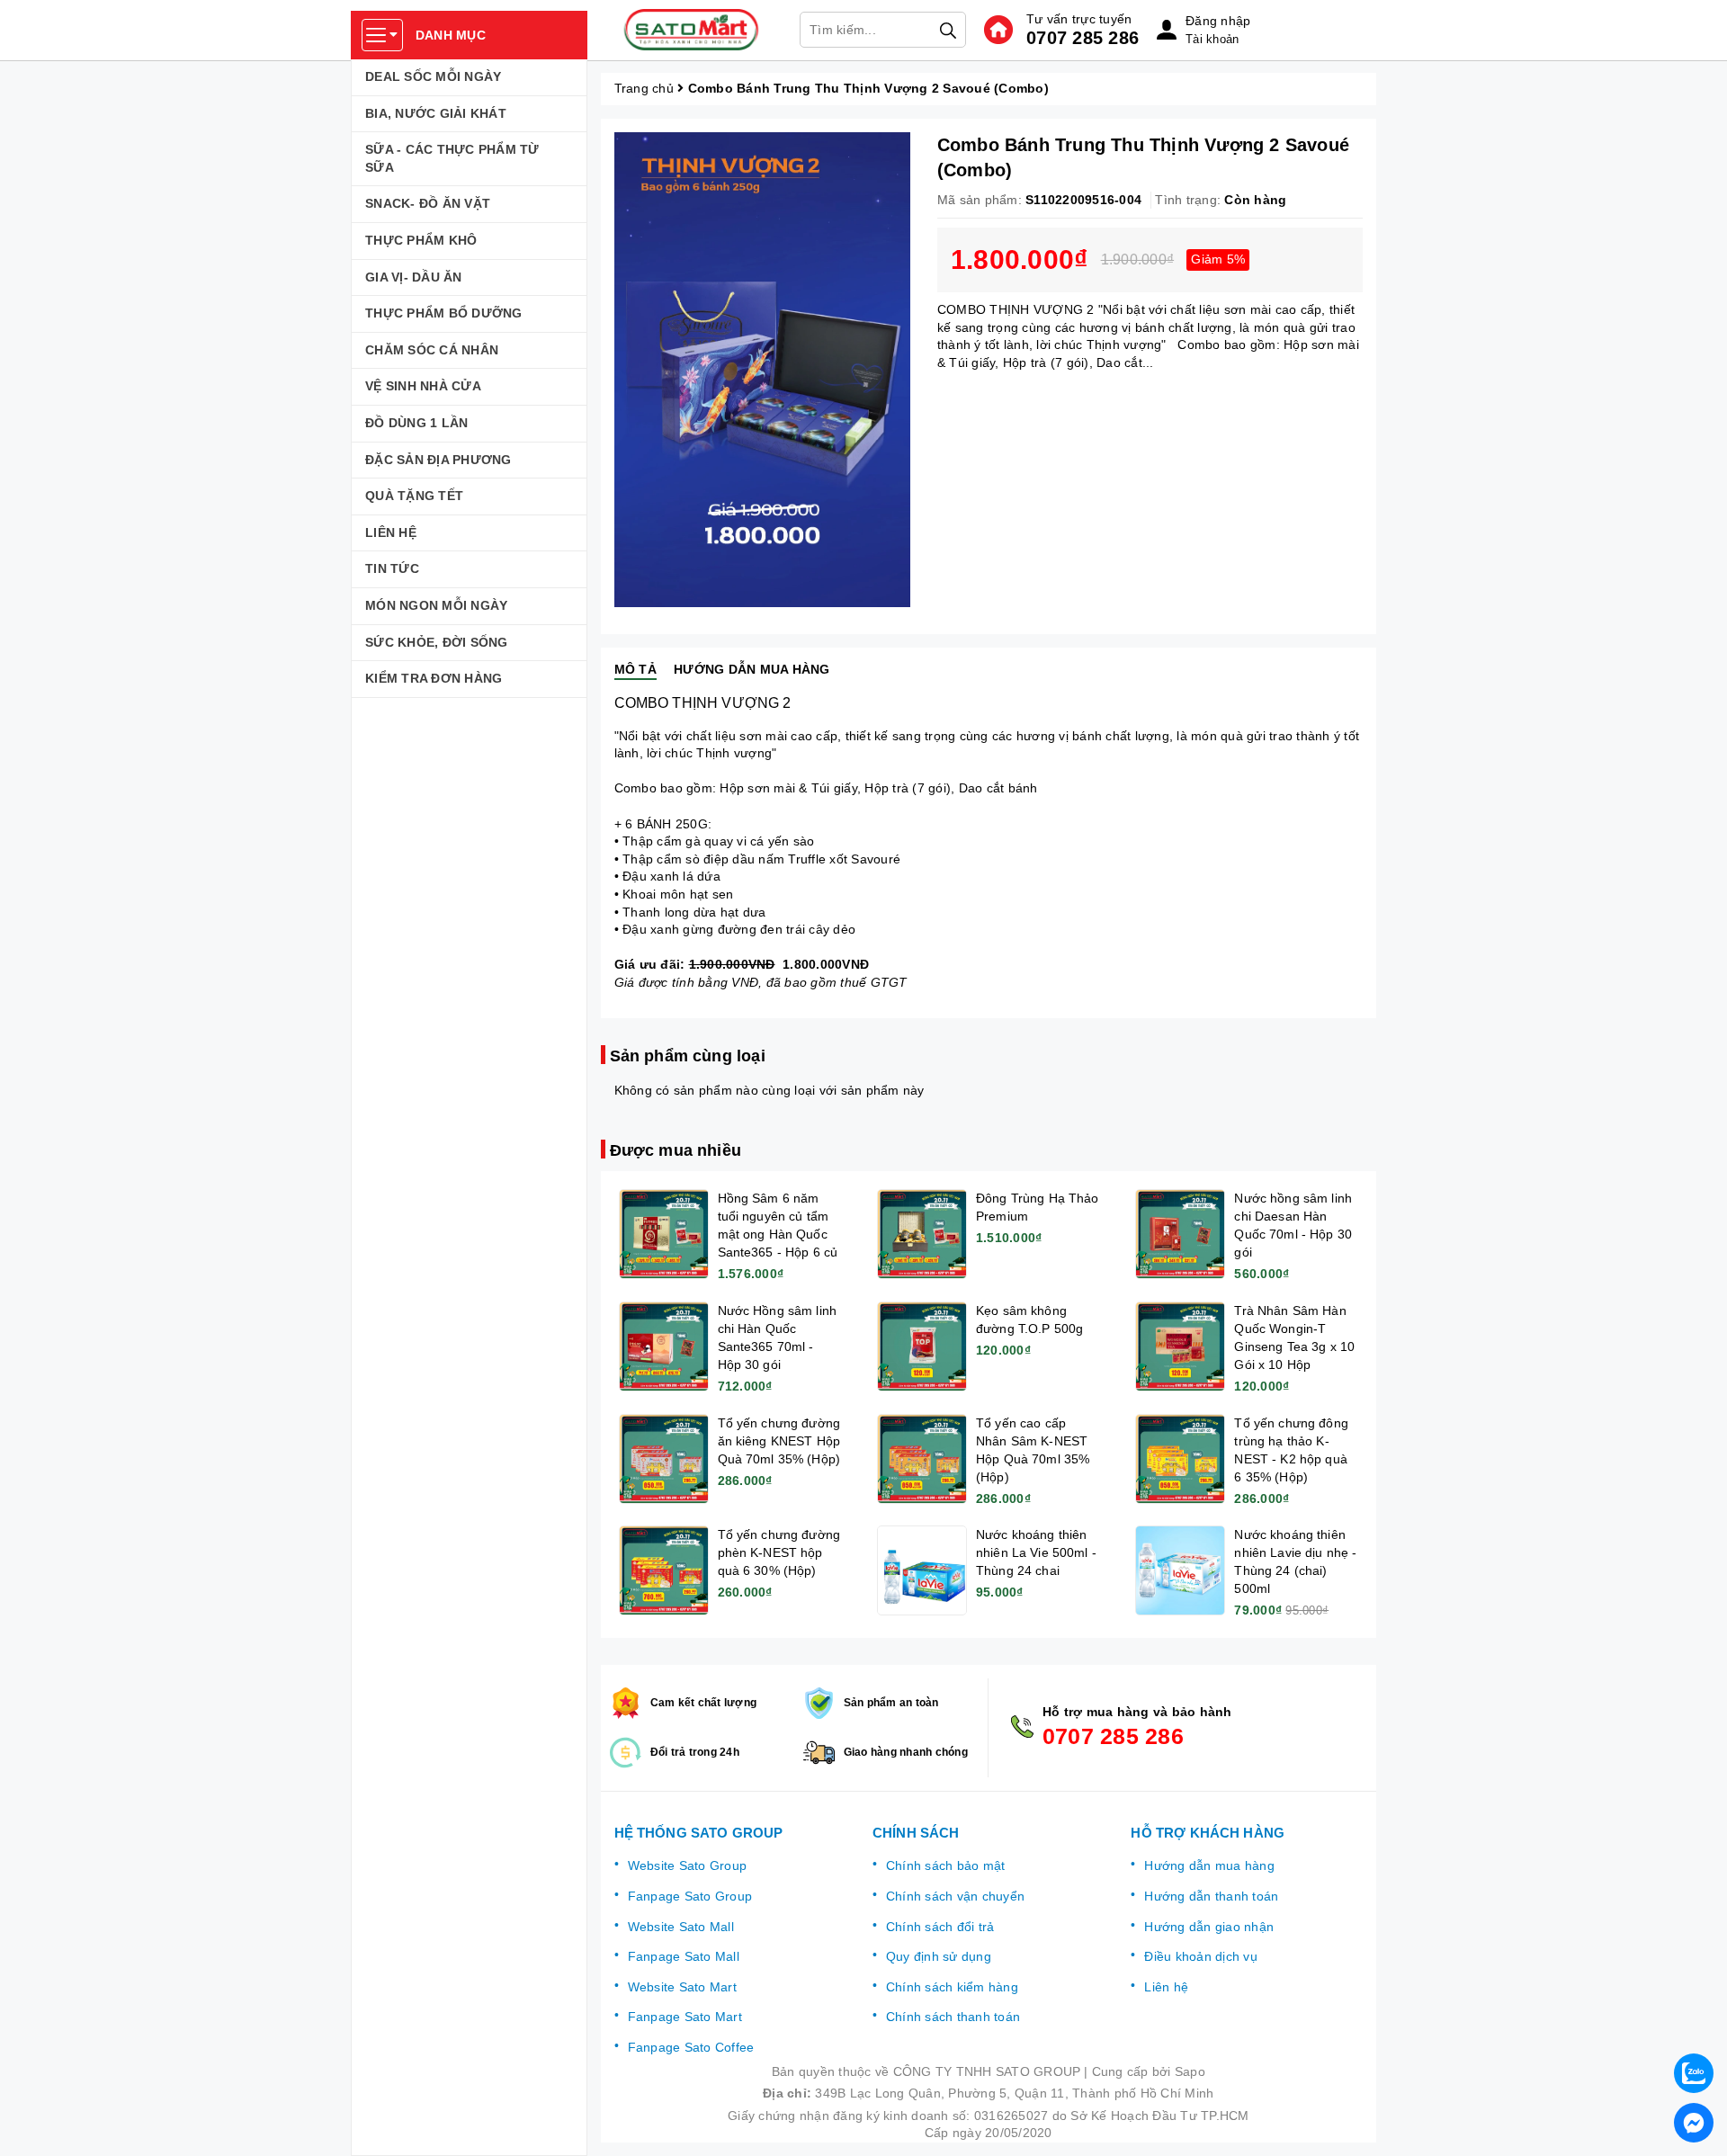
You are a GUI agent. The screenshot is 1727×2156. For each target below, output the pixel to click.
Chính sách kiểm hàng (952, 1987)
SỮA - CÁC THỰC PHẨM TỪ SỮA (452, 158)
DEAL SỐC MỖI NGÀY (433, 76)
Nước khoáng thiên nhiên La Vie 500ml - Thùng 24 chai (1036, 1552)
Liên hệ (1166, 1987)
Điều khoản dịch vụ (1201, 1956)
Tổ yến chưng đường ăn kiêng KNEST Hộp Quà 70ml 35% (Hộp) (779, 1441)
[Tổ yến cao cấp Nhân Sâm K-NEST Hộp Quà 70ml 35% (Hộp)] (922, 1459)
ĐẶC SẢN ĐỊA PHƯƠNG (438, 460)
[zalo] (1694, 2073)
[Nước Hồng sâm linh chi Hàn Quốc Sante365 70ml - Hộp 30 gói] (664, 1346)
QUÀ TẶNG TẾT (414, 496)
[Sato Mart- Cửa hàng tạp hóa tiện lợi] (692, 30)
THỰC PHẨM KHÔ (421, 240)
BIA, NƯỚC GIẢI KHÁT (436, 113)
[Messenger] (1694, 2123)
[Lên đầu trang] (1696, 2026)
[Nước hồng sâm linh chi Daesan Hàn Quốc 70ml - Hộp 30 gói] (1180, 1234)
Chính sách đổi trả (940, 1927)
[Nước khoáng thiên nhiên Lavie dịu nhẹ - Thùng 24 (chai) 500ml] (1180, 1570)
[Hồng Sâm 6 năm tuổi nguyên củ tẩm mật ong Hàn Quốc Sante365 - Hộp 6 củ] (664, 1234)
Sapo (1190, 2071)
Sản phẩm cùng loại (688, 1056)
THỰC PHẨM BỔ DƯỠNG (444, 313)
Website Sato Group (688, 1865)
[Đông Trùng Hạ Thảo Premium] (922, 1234)
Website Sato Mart (682, 1987)
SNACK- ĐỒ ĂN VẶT (428, 203)
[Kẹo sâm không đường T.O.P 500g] (922, 1346)
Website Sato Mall (681, 1927)
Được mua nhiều (676, 1150)
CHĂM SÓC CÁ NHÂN (432, 350)
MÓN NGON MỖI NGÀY (436, 605)
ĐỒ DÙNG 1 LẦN (416, 423)
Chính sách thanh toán (953, 2017)
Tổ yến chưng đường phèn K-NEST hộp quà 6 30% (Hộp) (779, 1552)
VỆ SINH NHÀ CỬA (423, 386)
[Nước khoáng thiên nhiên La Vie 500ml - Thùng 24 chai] (922, 1570)
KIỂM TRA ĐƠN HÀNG (434, 678)
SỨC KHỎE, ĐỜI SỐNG (437, 642)
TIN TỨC (392, 568)
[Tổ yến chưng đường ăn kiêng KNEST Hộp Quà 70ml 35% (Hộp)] (664, 1459)
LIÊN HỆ (391, 532)
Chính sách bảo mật (946, 1865)
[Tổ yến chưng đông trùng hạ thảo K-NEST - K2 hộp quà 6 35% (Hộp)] (1180, 1459)
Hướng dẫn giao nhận (1209, 1927)
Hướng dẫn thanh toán (1211, 1896)
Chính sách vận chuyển (955, 1896)
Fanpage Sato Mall (684, 1956)
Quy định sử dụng (939, 1956)
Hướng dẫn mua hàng (1209, 1865)
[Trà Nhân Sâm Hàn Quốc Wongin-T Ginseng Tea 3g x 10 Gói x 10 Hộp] (1180, 1346)
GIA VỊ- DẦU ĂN (414, 277)
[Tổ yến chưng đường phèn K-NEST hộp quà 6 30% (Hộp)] (664, 1570)
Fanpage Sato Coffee (691, 2047)
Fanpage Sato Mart (685, 2017)
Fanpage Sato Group (690, 1896)
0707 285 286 (1083, 38)
